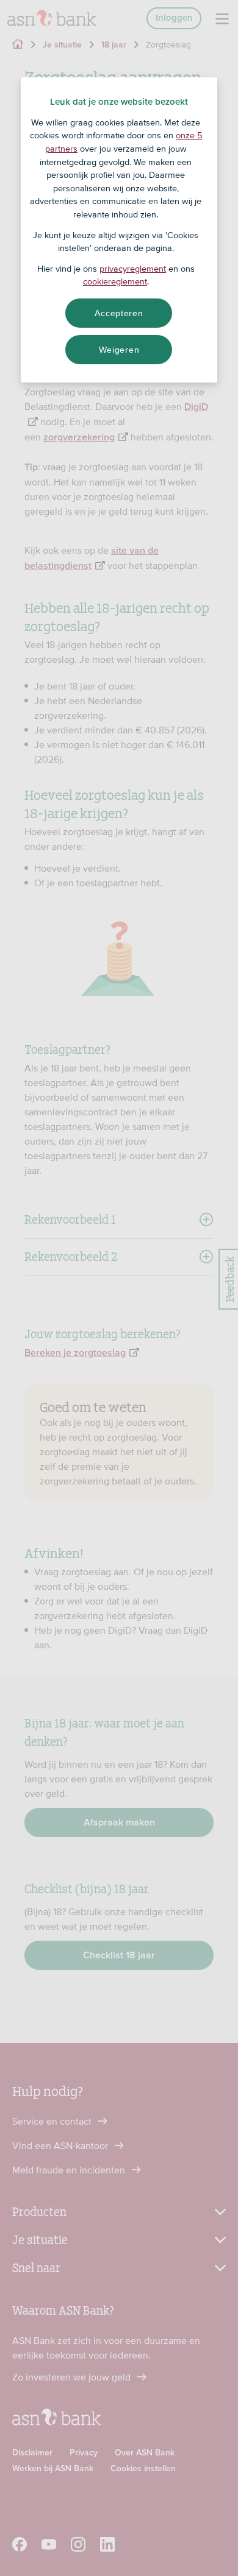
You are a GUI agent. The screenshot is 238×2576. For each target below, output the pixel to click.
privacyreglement (133, 269)
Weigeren (119, 350)
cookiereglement (115, 281)
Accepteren (119, 313)
